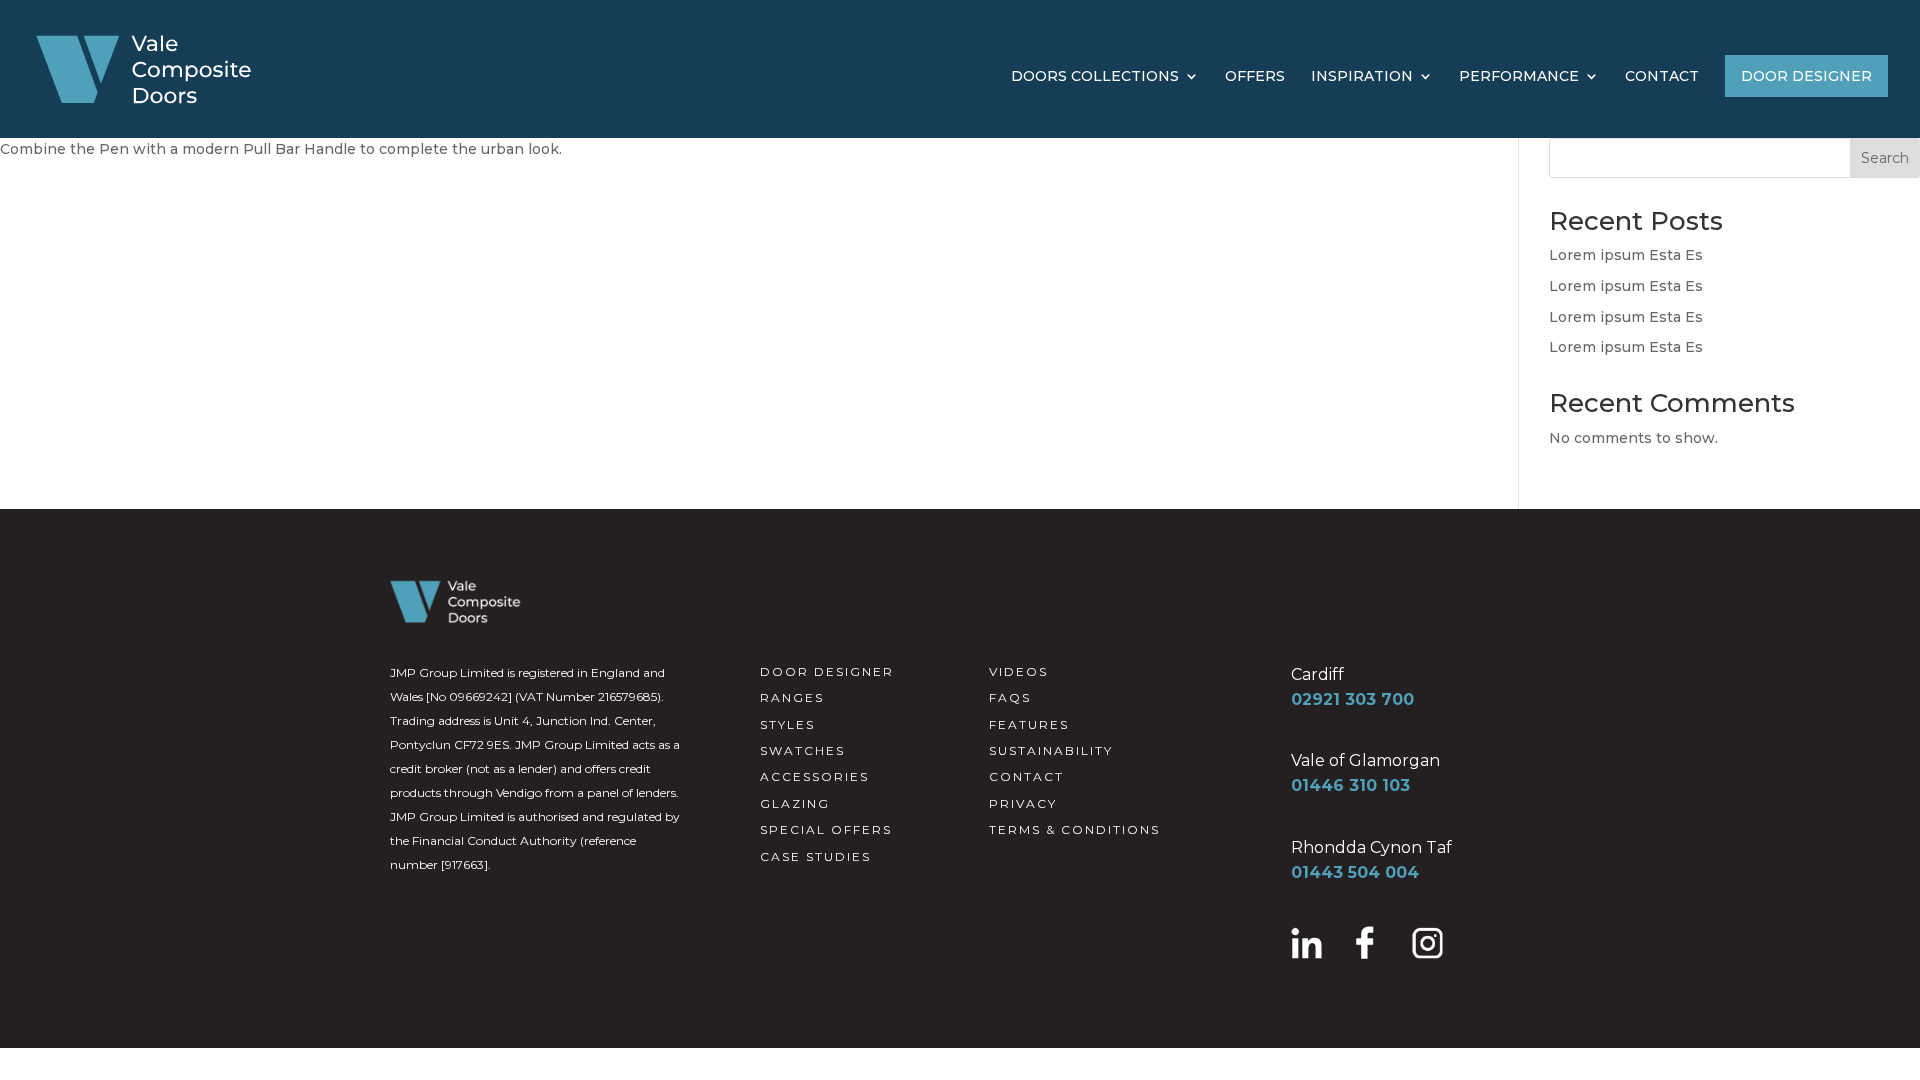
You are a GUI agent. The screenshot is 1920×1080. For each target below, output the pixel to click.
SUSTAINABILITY (1051, 750)
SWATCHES (802, 750)
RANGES (792, 697)
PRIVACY (1023, 803)
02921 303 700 (1352, 699)
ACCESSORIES (814, 776)
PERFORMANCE (1519, 77)
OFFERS (1255, 77)
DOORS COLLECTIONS (1095, 77)
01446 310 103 (1350, 785)
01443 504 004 (1355, 872)
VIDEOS (1018, 671)
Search (1885, 158)
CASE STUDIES (815, 856)
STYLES (787, 724)
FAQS (1010, 697)
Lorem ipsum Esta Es (1626, 255)
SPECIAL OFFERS (826, 829)
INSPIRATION (1362, 77)
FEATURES (1029, 724)
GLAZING (795, 803)
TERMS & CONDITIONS (1074, 829)
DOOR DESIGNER (1806, 76)
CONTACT (1662, 77)
